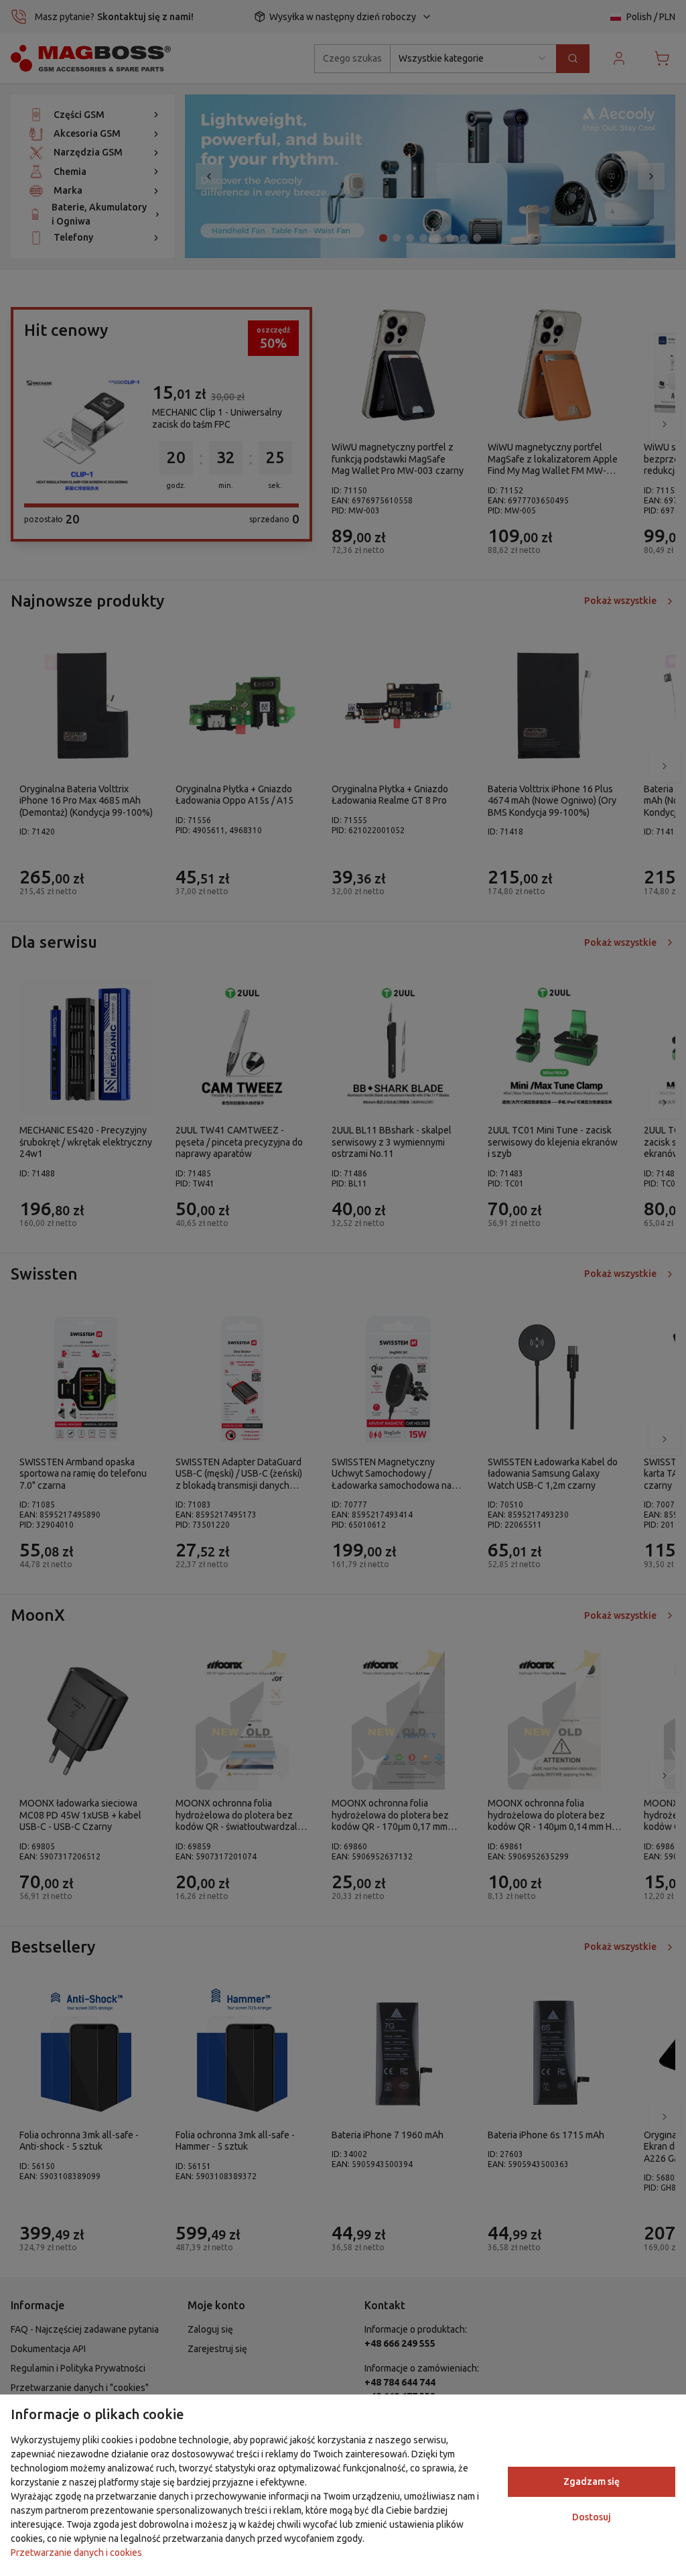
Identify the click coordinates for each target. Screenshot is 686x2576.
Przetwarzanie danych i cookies (76, 2553)
